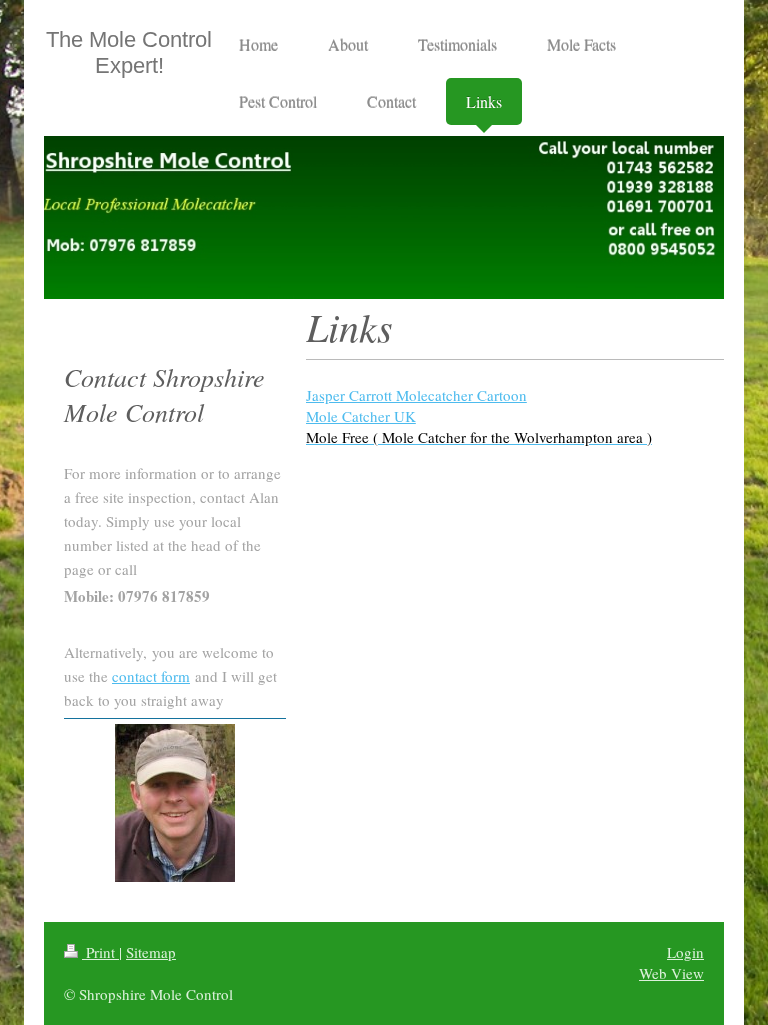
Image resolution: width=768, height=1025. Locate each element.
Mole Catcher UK (361, 416)
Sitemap (151, 952)
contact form (151, 676)
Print (100, 952)
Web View (671, 973)
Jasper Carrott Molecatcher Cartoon (416, 395)
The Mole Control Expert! (129, 52)
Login (685, 952)
